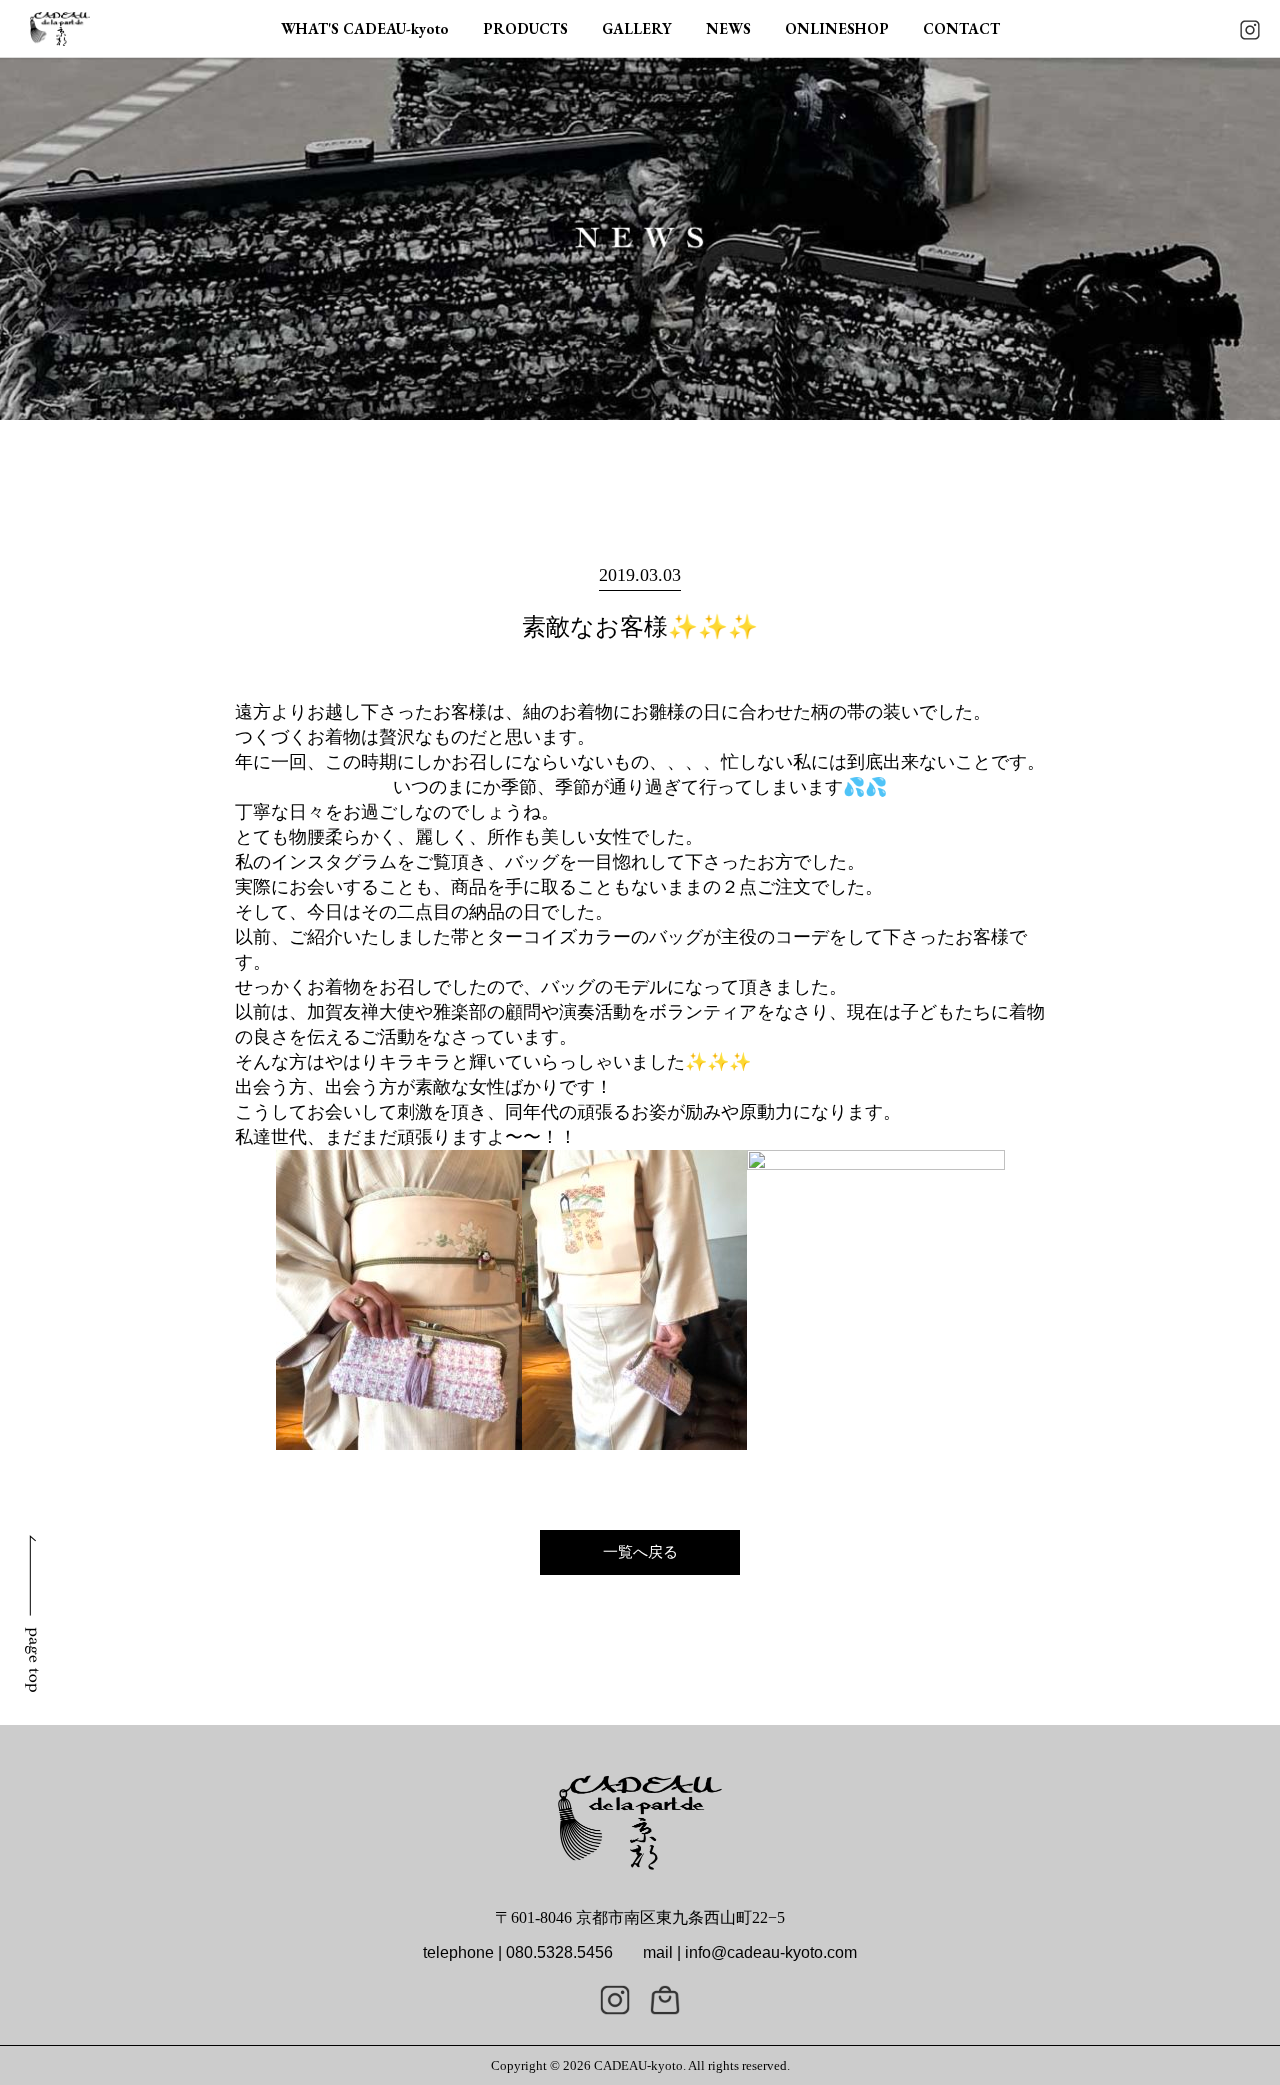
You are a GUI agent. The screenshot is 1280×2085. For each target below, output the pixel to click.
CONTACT (961, 28)
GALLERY (637, 28)
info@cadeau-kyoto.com (771, 1952)
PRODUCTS (525, 28)
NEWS (728, 28)
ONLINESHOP (837, 28)
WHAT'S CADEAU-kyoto (365, 28)
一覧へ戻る (640, 1552)
